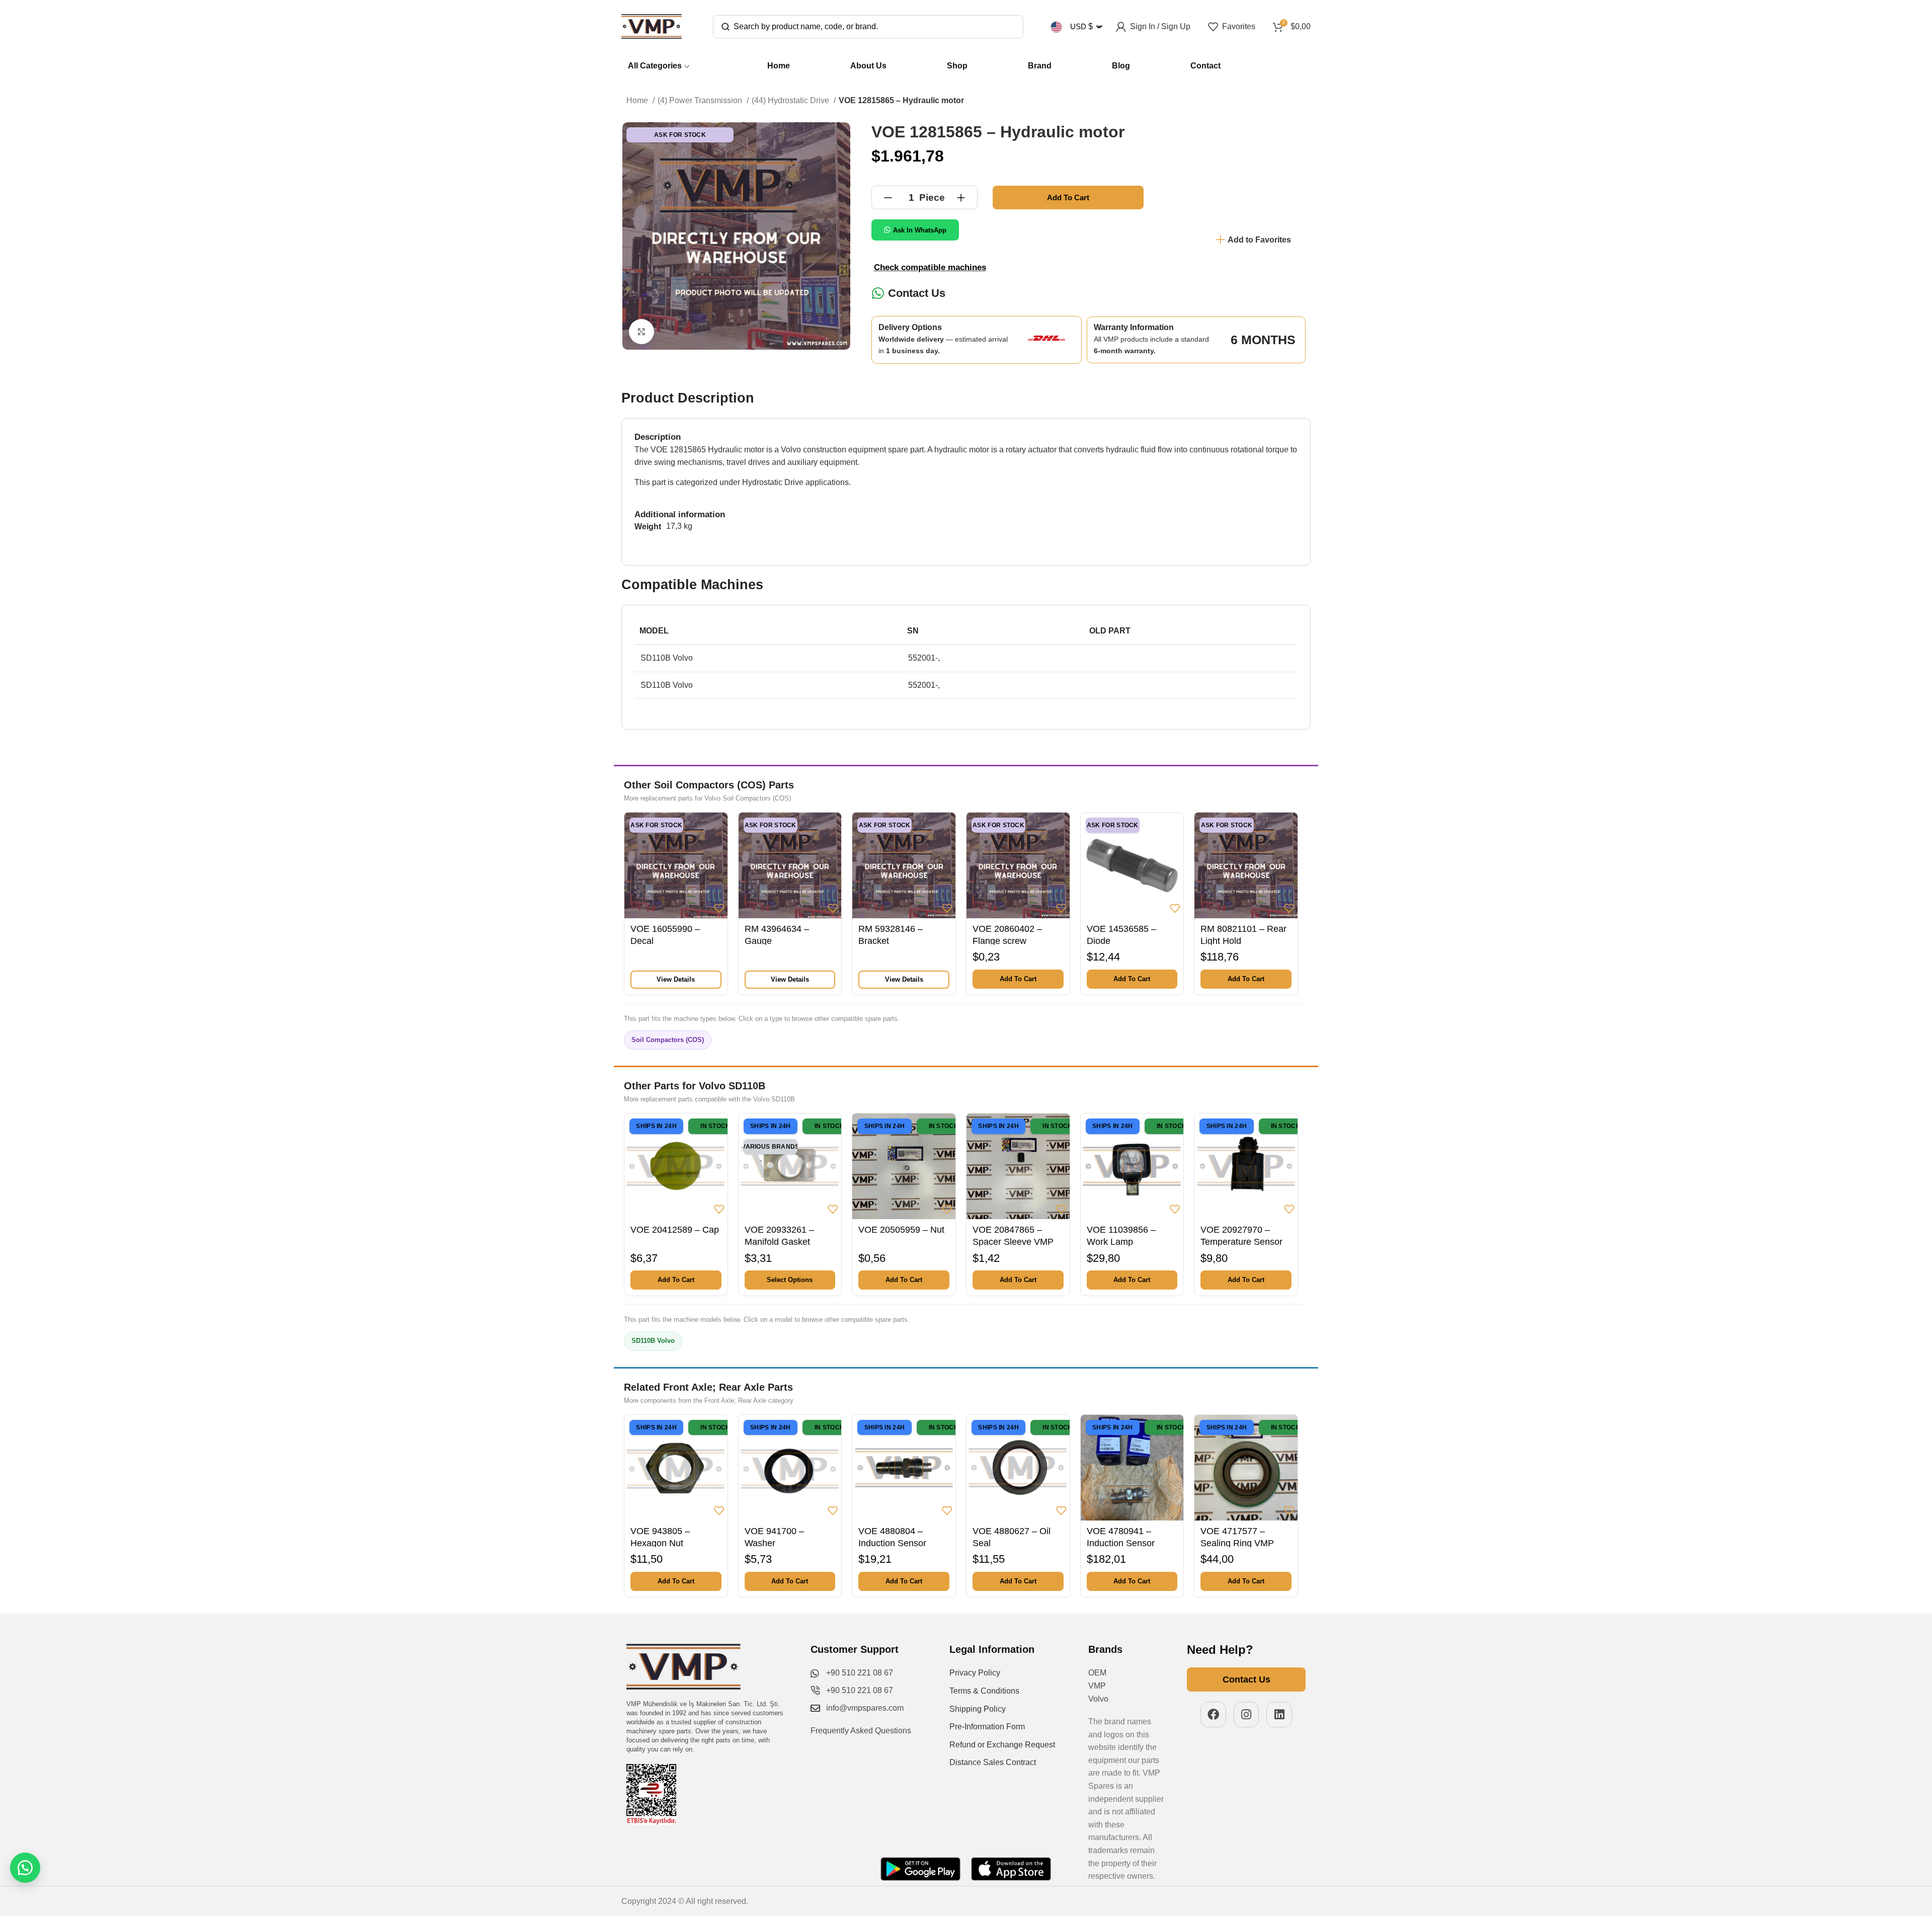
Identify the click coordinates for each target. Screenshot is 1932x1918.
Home (638, 100)
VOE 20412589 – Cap (675, 1230)
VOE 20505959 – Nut (901, 1230)
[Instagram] (1246, 1714)
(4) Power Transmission (701, 100)
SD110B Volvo (653, 1341)
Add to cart (1068, 197)
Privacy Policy (975, 1673)
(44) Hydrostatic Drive (791, 100)
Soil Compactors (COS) (668, 1040)
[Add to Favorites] (719, 908)
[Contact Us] (878, 293)
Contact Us (917, 293)
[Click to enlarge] (641, 332)
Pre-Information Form (987, 1727)
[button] (1018, 979)
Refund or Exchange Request (1002, 1745)
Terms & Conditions (984, 1691)
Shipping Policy (978, 1709)
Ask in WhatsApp (920, 230)
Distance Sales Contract (993, 1762)
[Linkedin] (1279, 1714)
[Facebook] (1213, 1714)
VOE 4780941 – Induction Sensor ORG (1121, 1543)
